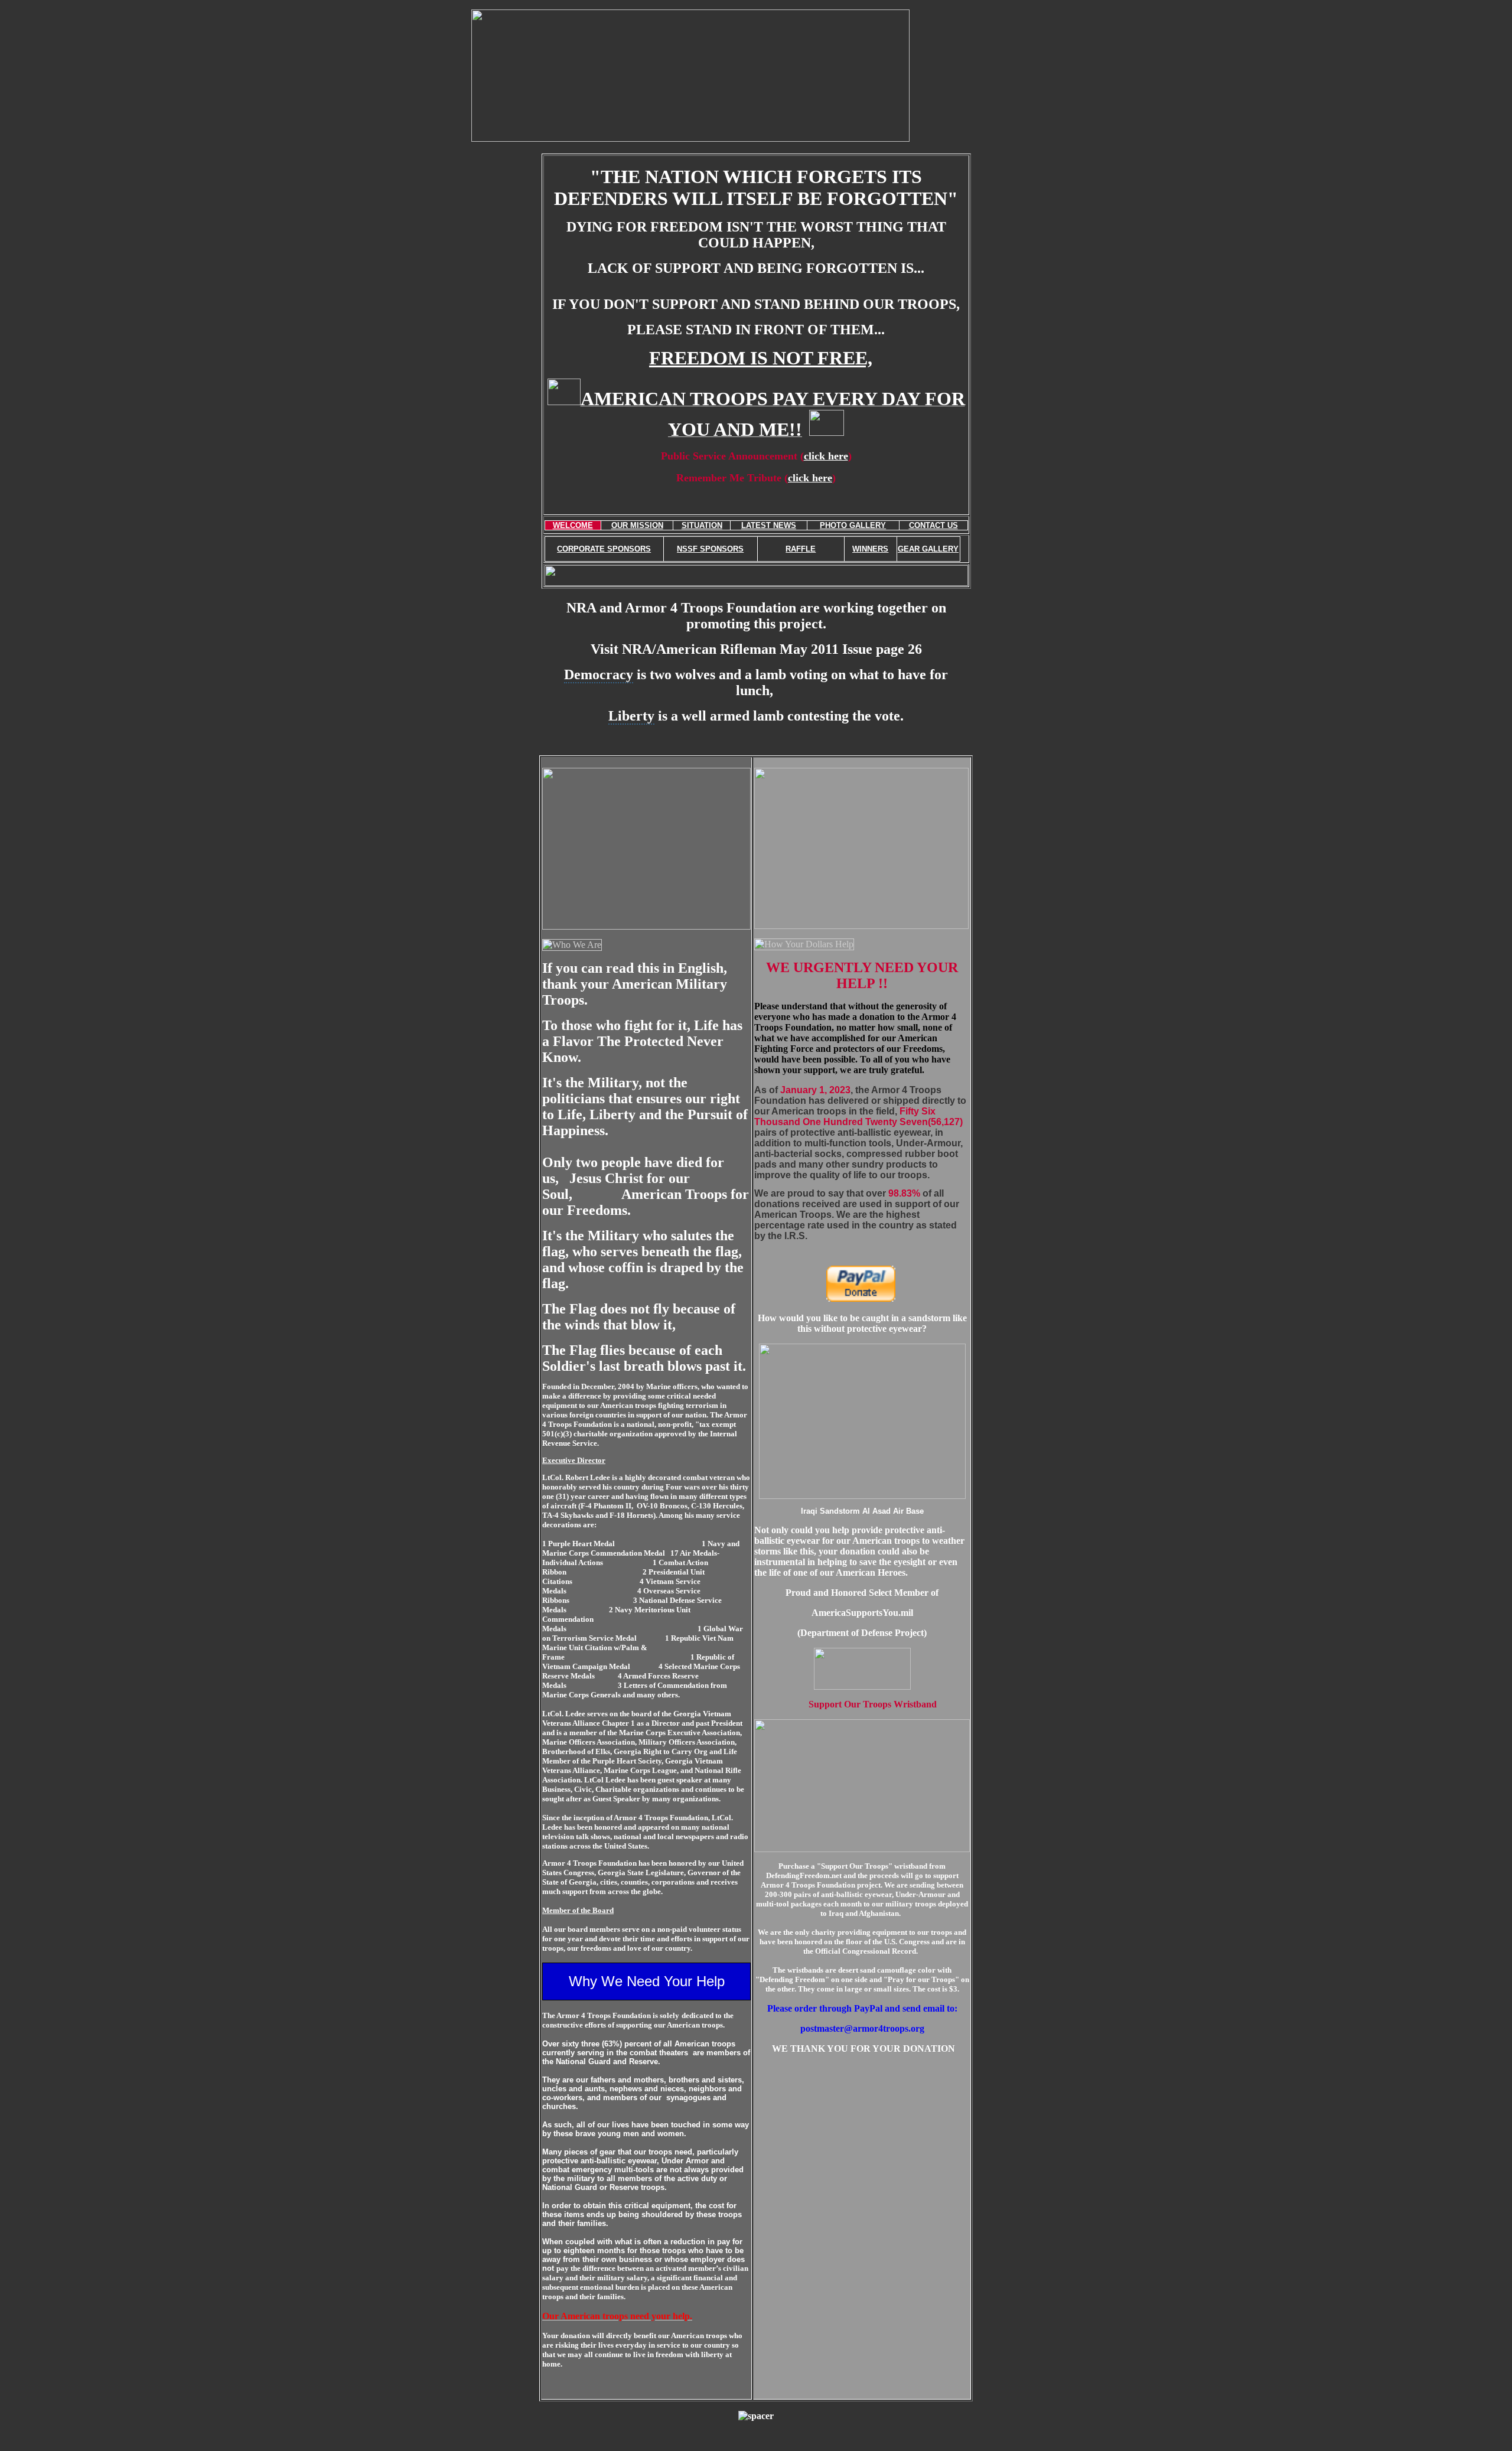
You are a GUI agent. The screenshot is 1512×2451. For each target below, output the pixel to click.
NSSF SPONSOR (708, 549)
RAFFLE (801, 549)
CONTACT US (933, 525)
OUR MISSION (637, 525)
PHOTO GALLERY (853, 525)
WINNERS (870, 549)
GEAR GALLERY (928, 549)
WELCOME (573, 525)
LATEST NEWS (769, 525)
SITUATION (702, 525)
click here (826, 456)
